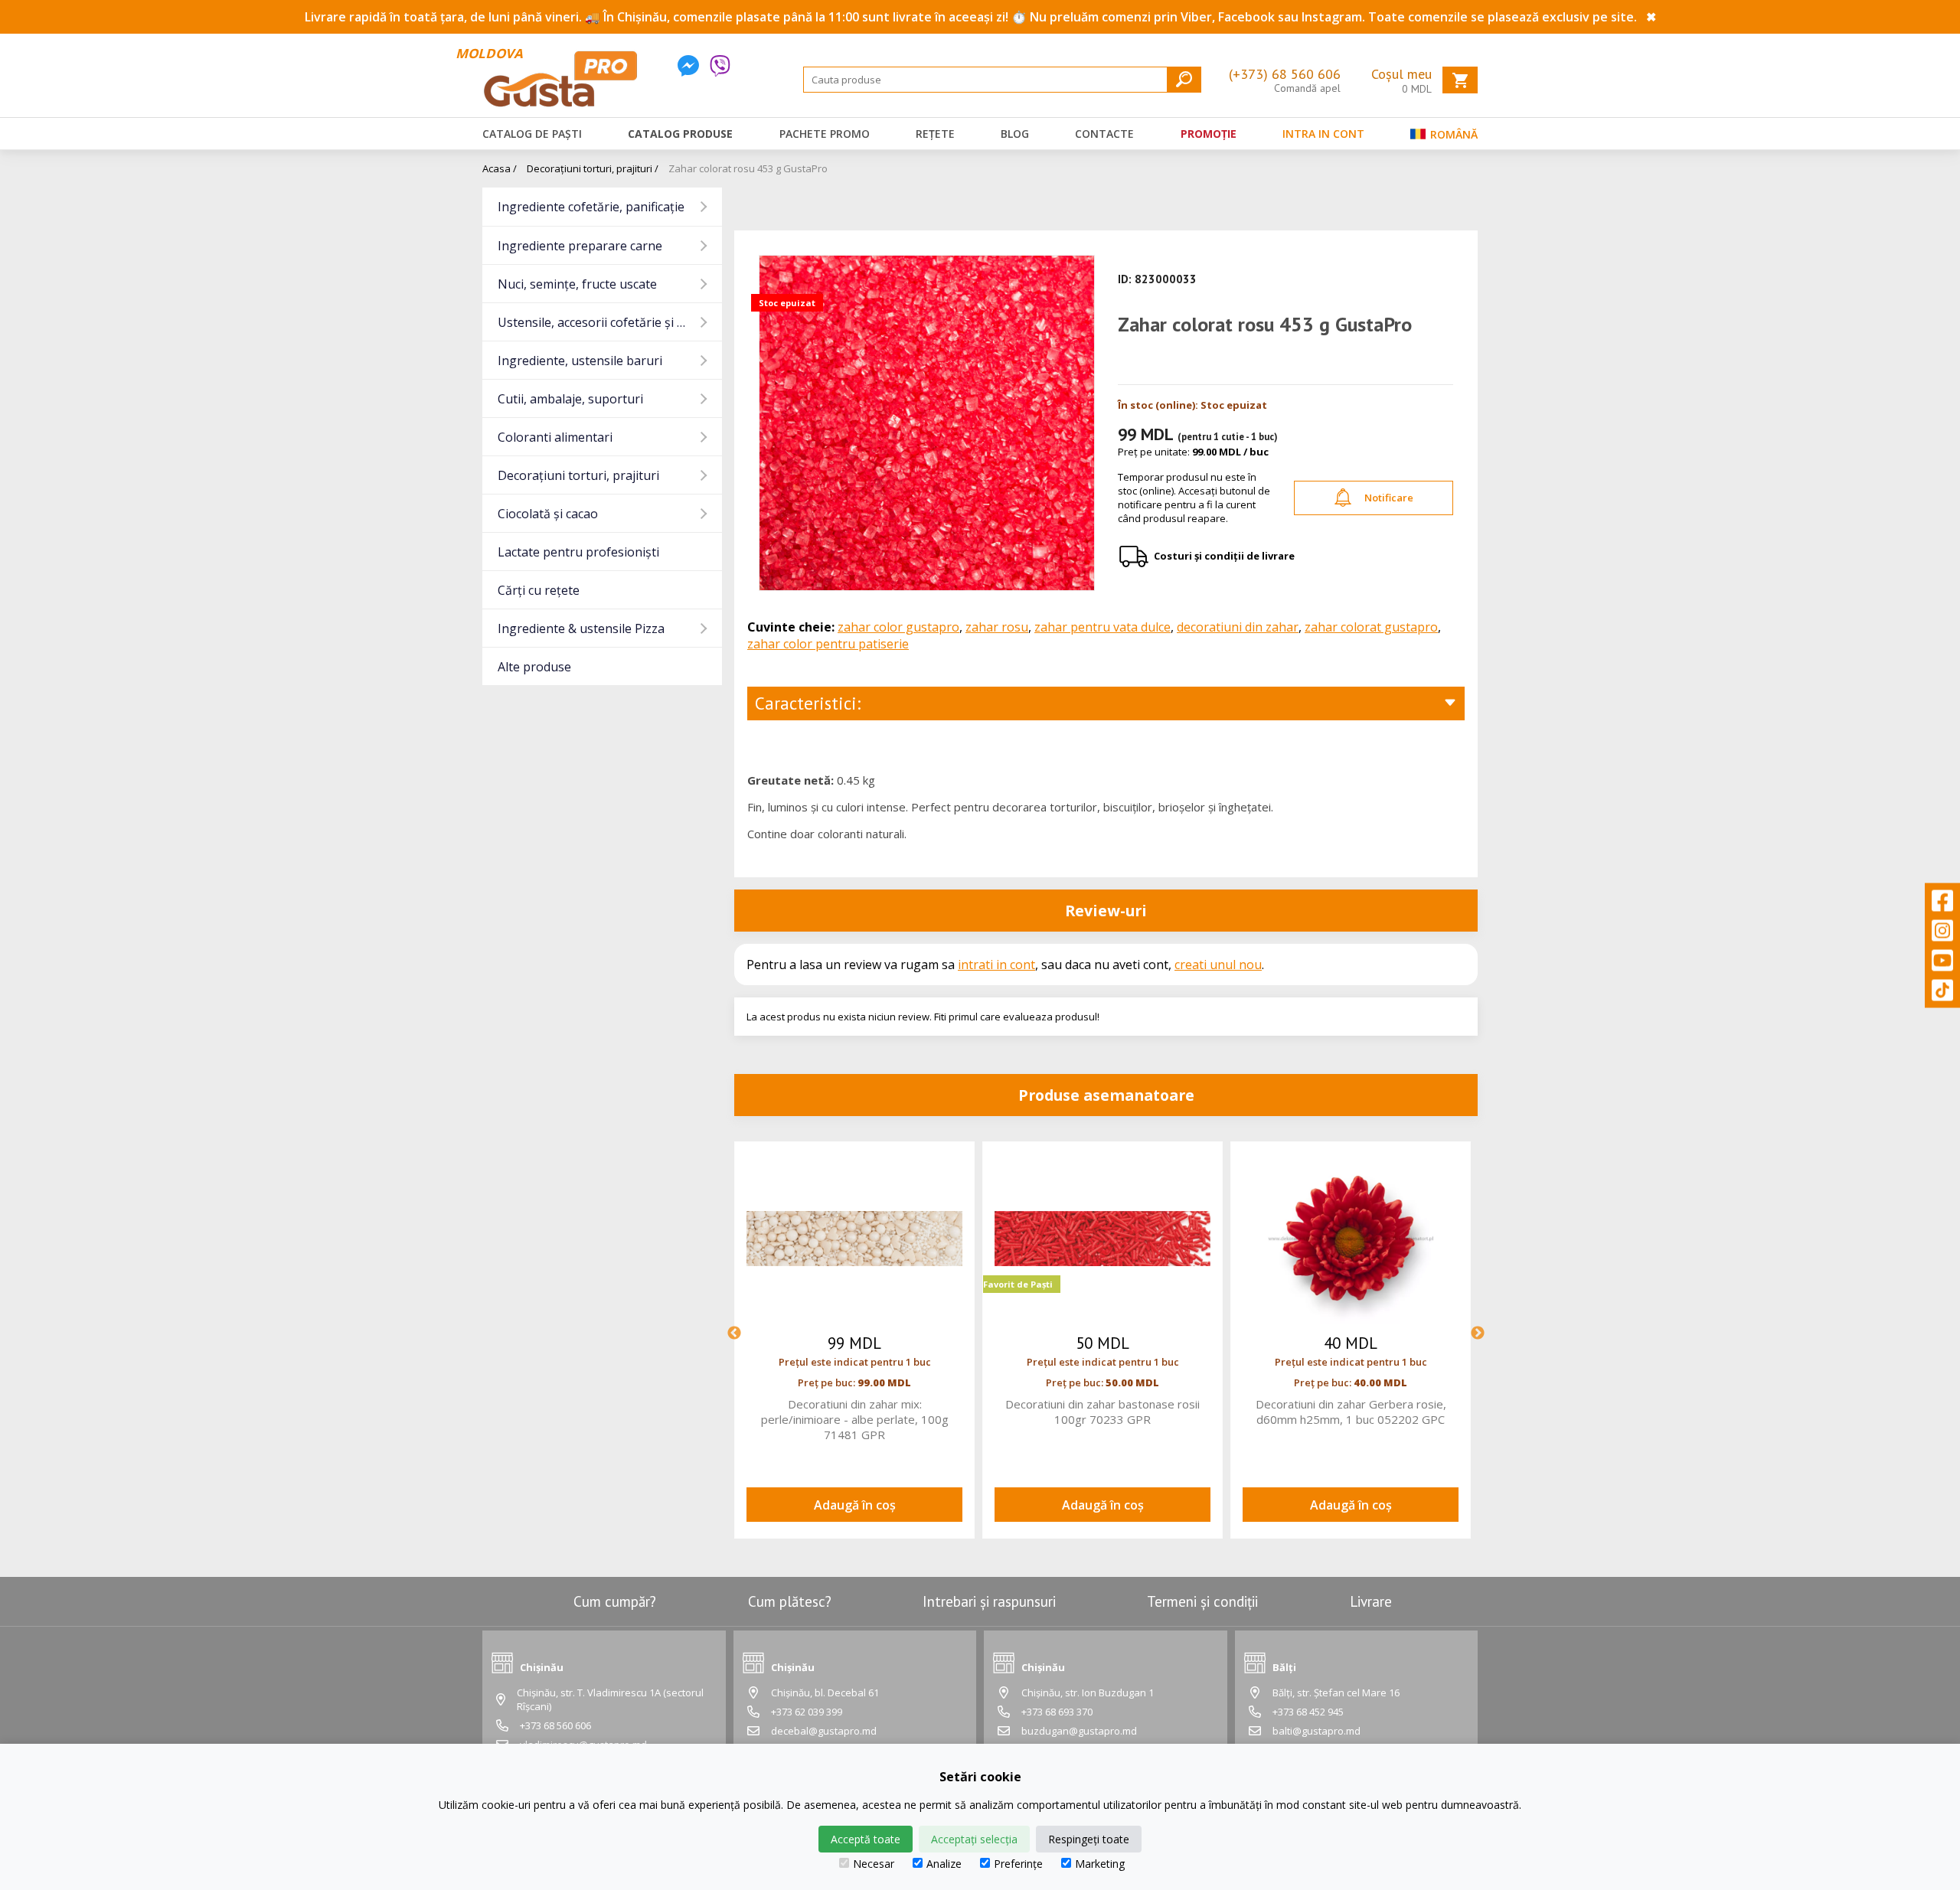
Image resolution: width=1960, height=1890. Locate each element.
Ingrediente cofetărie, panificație (591, 207)
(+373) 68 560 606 (1285, 74)
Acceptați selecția (974, 1839)
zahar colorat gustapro (1371, 627)
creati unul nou (1218, 965)
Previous (734, 1333)
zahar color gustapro (898, 627)
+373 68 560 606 (555, 1725)
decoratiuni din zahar (1238, 627)
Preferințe (1018, 1864)
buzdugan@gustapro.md (1079, 1731)
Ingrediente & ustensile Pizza (581, 628)
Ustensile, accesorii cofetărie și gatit (601, 322)
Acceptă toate (866, 1839)
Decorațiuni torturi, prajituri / (593, 168)
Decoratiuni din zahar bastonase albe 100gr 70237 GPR (1351, 1412)
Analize (944, 1864)
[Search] (1184, 79)
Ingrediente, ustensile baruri (580, 361)
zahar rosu (997, 627)
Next (1478, 1333)
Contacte (1104, 134)
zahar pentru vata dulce (1102, 627)
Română (1452, 134)
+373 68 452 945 (1308, 1712)
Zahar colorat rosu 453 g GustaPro (748, 168)
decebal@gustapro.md (824, 1731)
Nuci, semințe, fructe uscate (577, 284)
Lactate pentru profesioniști (578, 552)
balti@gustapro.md (1316, 1731)
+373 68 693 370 (1057, 1712)
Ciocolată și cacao (548, 514)
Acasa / (500, 168)
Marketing (1100, 1864)
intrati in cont (996, 965)
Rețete (935, 134)
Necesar (874, 1864)
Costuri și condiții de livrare (1224, 556)
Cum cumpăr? (615, 1601)
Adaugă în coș (855, 1505)
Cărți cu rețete (539, 590)
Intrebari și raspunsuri (989, 1601)
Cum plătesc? (790, 1601)
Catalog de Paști (532, 134)
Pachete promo (825, 134)
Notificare (1389, 498)
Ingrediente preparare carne (580, 246)
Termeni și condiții (1202, 1601)
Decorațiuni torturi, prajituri (578, 475)
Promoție (1209, 134)
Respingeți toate (1089, 1839)
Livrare (1371, 1601)
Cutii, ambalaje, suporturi (570, 399)
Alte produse (534, 667)
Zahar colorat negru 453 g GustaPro (855, 1404)
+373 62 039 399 (807, 1712)
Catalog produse (680, 134)
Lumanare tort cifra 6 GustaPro (1103, 1404)
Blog (1015, 134)
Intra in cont (1323, 134)
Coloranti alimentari (555, 437)
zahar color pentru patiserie (828, 644)
